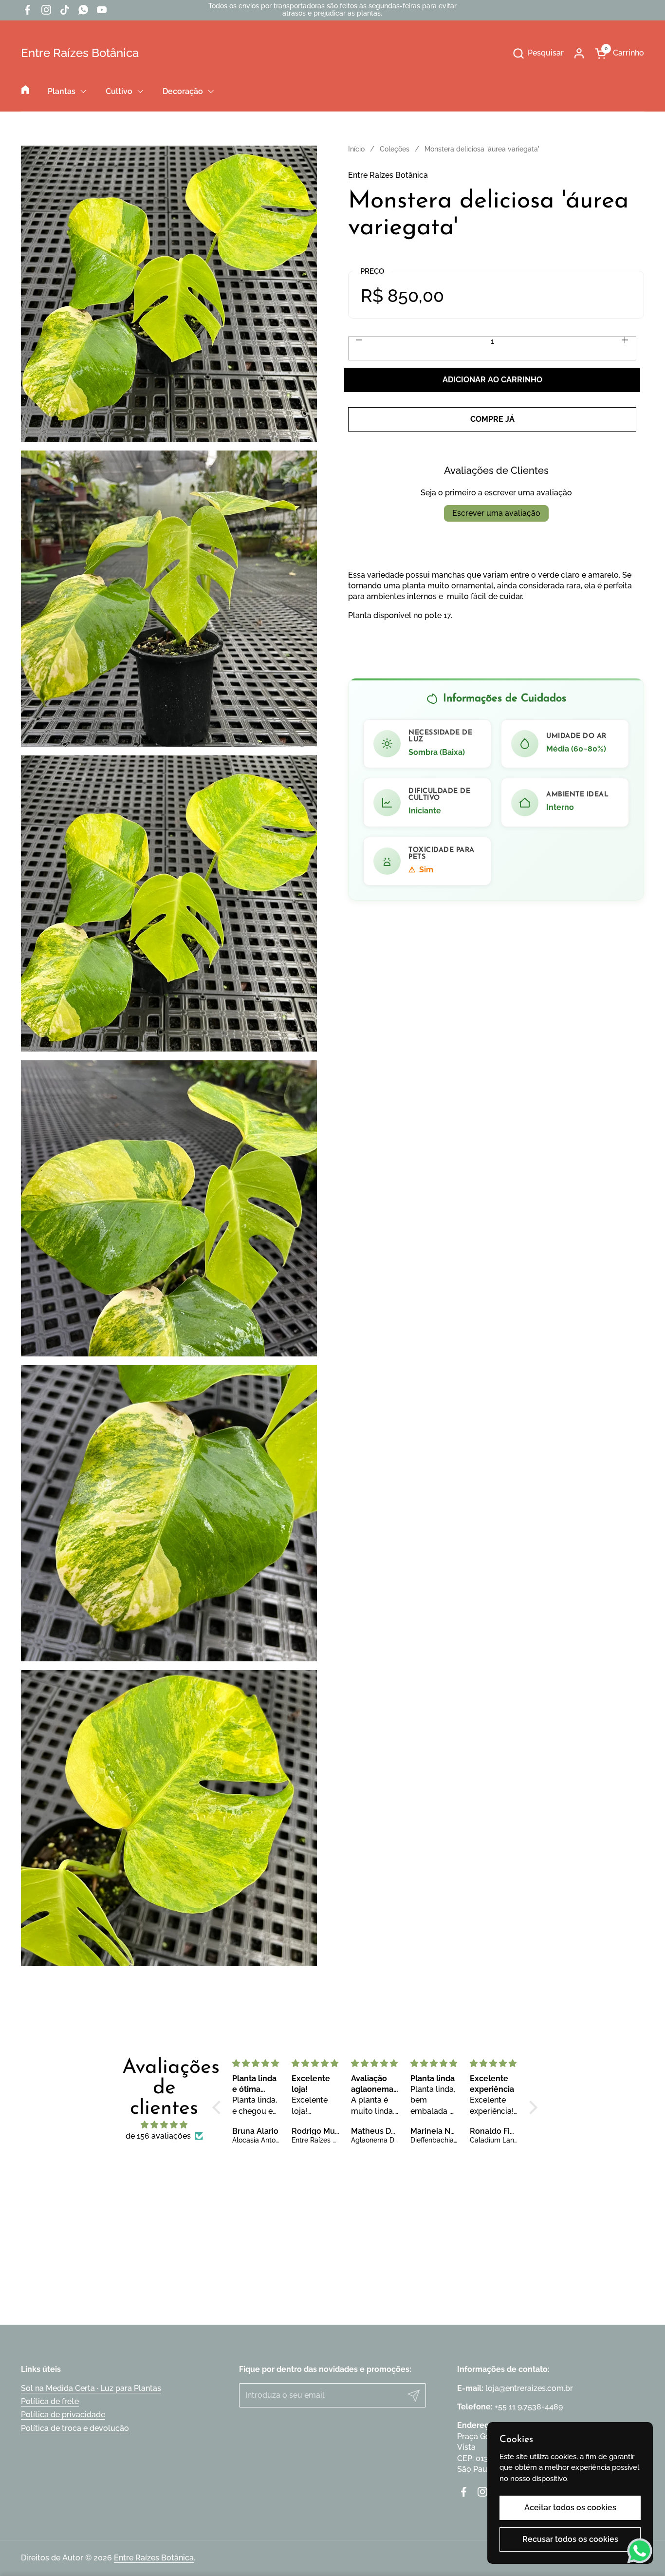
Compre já (492, 419)
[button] (538, 53)
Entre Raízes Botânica (80, 53)
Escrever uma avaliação (496, 513)
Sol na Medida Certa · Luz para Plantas (91, 2388)
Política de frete (50, 2401)
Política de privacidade (63, 2415)
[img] (164, 2125)
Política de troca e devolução (75, 2428)
